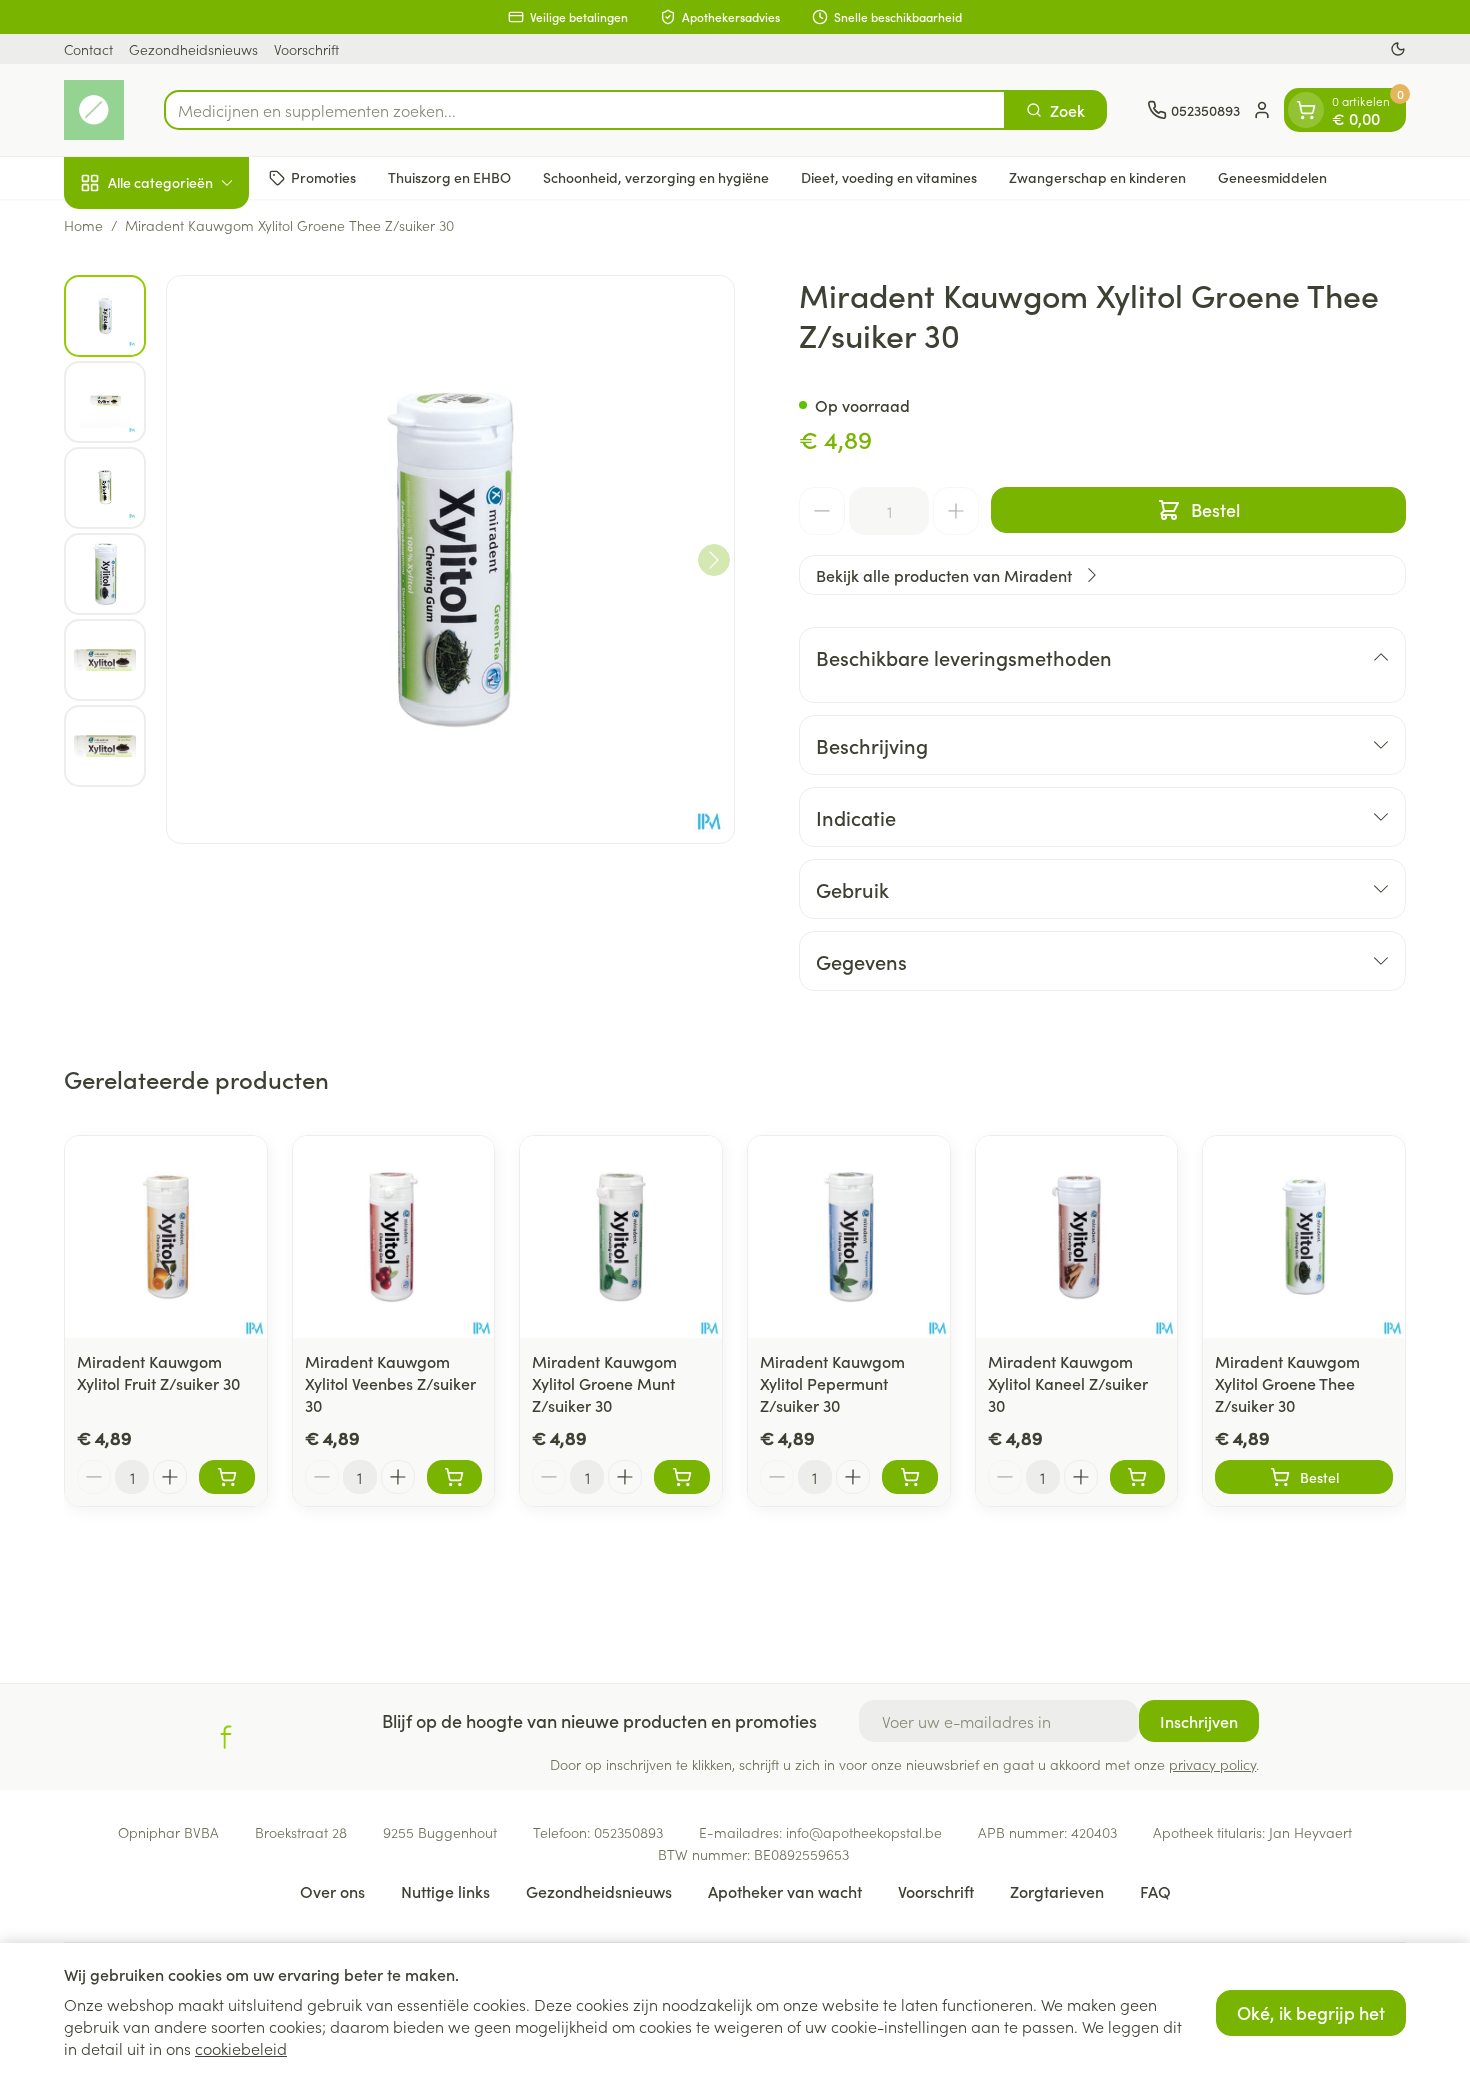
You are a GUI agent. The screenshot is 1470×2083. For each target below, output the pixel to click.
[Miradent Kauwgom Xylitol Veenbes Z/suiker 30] (394, 1237)
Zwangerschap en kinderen (1097, 177)
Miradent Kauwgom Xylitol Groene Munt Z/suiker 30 (604, 1383)
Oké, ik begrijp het (1311, 2012)
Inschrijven (1199, 1721)
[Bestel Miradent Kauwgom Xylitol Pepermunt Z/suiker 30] (910, 1477)
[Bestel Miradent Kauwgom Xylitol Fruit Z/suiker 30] (227, 1477)
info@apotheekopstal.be (864, 1832)
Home (83, 225)
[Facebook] (226, 1737)
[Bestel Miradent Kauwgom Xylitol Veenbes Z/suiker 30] (455, 1477)
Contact (88, 49)
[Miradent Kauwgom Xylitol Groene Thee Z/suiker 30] (1304, 1237)
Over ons (332, 1891)
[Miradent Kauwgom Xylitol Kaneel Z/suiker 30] (1077, 1237)
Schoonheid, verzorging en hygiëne (656, 177)
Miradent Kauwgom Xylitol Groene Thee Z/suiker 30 (1287, 1383)
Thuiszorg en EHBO (449, 177)
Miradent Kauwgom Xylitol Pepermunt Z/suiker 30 (832, 1383)
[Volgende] (714, 560)
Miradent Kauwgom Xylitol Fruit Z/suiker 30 (158, 1372)
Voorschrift (306, 49)
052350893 (628, 1832)
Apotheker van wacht (785, 1891)
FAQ (1155, 1891)
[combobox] (585, 110)
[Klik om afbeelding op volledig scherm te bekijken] (450, 559)
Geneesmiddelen (1272, 177)
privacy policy (1212, 1764)
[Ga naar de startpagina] (94, 110)
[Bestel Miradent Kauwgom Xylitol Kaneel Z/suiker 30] (1138, 1477)
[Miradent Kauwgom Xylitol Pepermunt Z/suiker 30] (849, 1237)
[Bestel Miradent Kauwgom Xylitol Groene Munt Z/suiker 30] (682, 1477)
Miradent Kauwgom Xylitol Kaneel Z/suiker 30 (1068, 1383)
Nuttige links (445, 1891)
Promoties (323, 177)
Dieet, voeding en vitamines (889, 177)
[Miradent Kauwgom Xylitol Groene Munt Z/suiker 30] (621, 1237)
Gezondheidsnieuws (193, 49)
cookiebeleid (241, 2048)
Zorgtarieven (1057, 1891)
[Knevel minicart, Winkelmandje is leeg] (1306, 110)
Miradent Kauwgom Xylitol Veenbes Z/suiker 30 (390, 1383)
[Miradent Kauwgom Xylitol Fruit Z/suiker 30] (166, 1237)
